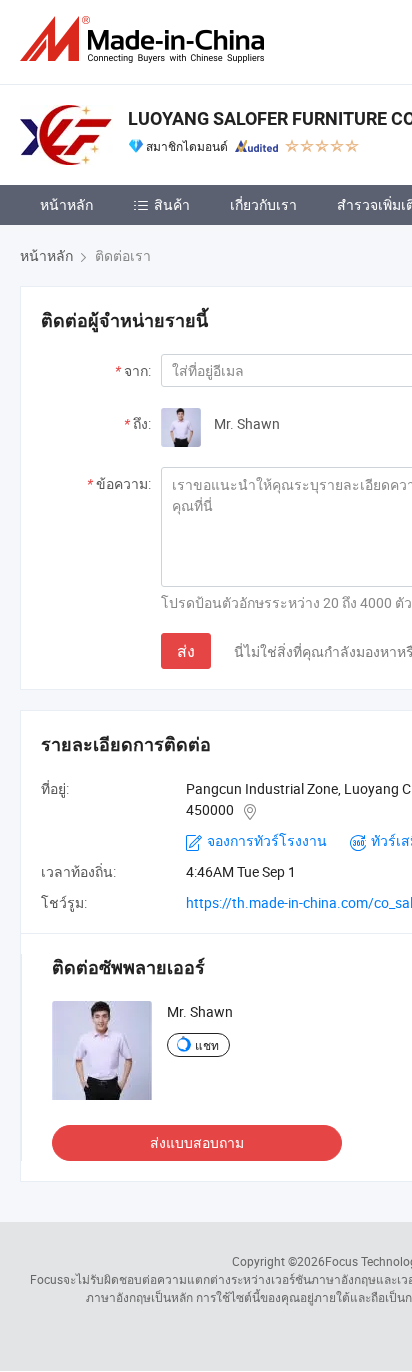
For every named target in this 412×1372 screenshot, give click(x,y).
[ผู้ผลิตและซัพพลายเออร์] (146, 39)
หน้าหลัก (66, 204)
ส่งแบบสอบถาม (197, 1142)
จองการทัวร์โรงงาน (267, 840)
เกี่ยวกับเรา (263, 204)
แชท (207, 1045)
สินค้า (172, 204)
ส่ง (186, 651)
